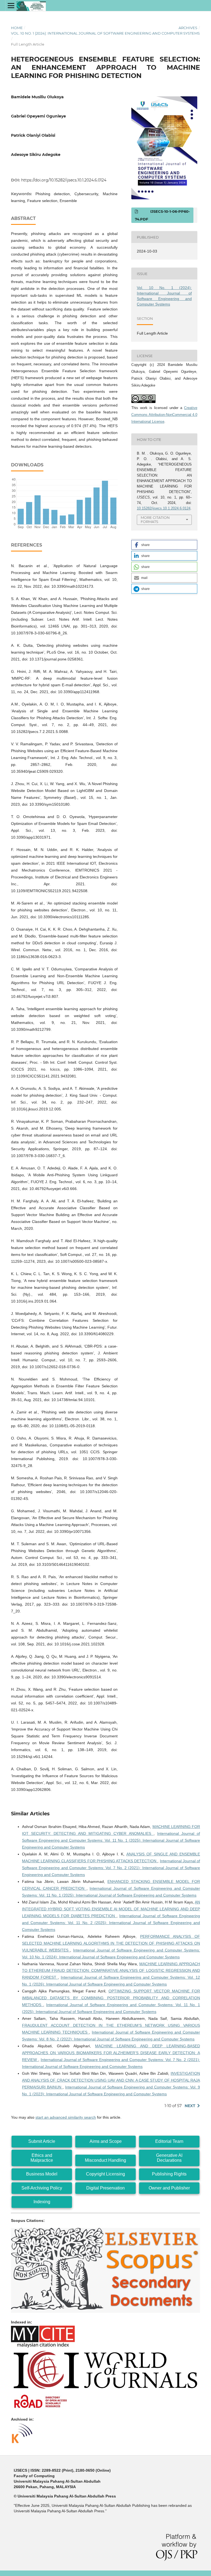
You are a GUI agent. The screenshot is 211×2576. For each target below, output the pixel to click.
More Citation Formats (155, 520)
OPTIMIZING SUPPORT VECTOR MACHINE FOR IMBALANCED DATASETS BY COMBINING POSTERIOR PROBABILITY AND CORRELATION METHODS (111, 1998)
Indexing (42, 2202)
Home (17, 28)
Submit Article (42, 2141)
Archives (188, 28)
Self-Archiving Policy (42, 2188)
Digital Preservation (105, 2188)
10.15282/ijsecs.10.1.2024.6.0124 (164, 508)
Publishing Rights (169, 2174)
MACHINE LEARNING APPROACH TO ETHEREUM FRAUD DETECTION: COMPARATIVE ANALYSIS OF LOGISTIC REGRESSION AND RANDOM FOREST (111, 1971)
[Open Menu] (11, 5)
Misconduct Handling (105, 2160)
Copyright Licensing (105, 2174)
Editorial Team (169, 2141)
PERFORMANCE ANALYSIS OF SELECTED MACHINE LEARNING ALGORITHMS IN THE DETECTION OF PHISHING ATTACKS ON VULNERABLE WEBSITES (111, 1943)
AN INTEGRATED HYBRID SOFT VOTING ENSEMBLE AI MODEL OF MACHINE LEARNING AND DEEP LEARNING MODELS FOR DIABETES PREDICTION (111, 1909)
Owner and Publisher (169, 2188)
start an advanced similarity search (66, 2117)
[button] (164, 545)
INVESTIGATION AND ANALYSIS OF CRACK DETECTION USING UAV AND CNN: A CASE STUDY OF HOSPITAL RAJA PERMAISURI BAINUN (111, 2080)
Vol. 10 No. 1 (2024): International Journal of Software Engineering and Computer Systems (105, 33)
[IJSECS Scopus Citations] (105, 2311)
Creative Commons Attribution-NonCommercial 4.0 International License (164, 415)
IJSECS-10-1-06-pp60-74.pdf (162, 215)
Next (190, 2106)
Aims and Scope (106, 2141)
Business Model (42, 2174)
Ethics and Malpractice (42, 2158)
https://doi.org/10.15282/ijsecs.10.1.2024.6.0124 (64, 180)
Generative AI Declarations (169, 2158)
